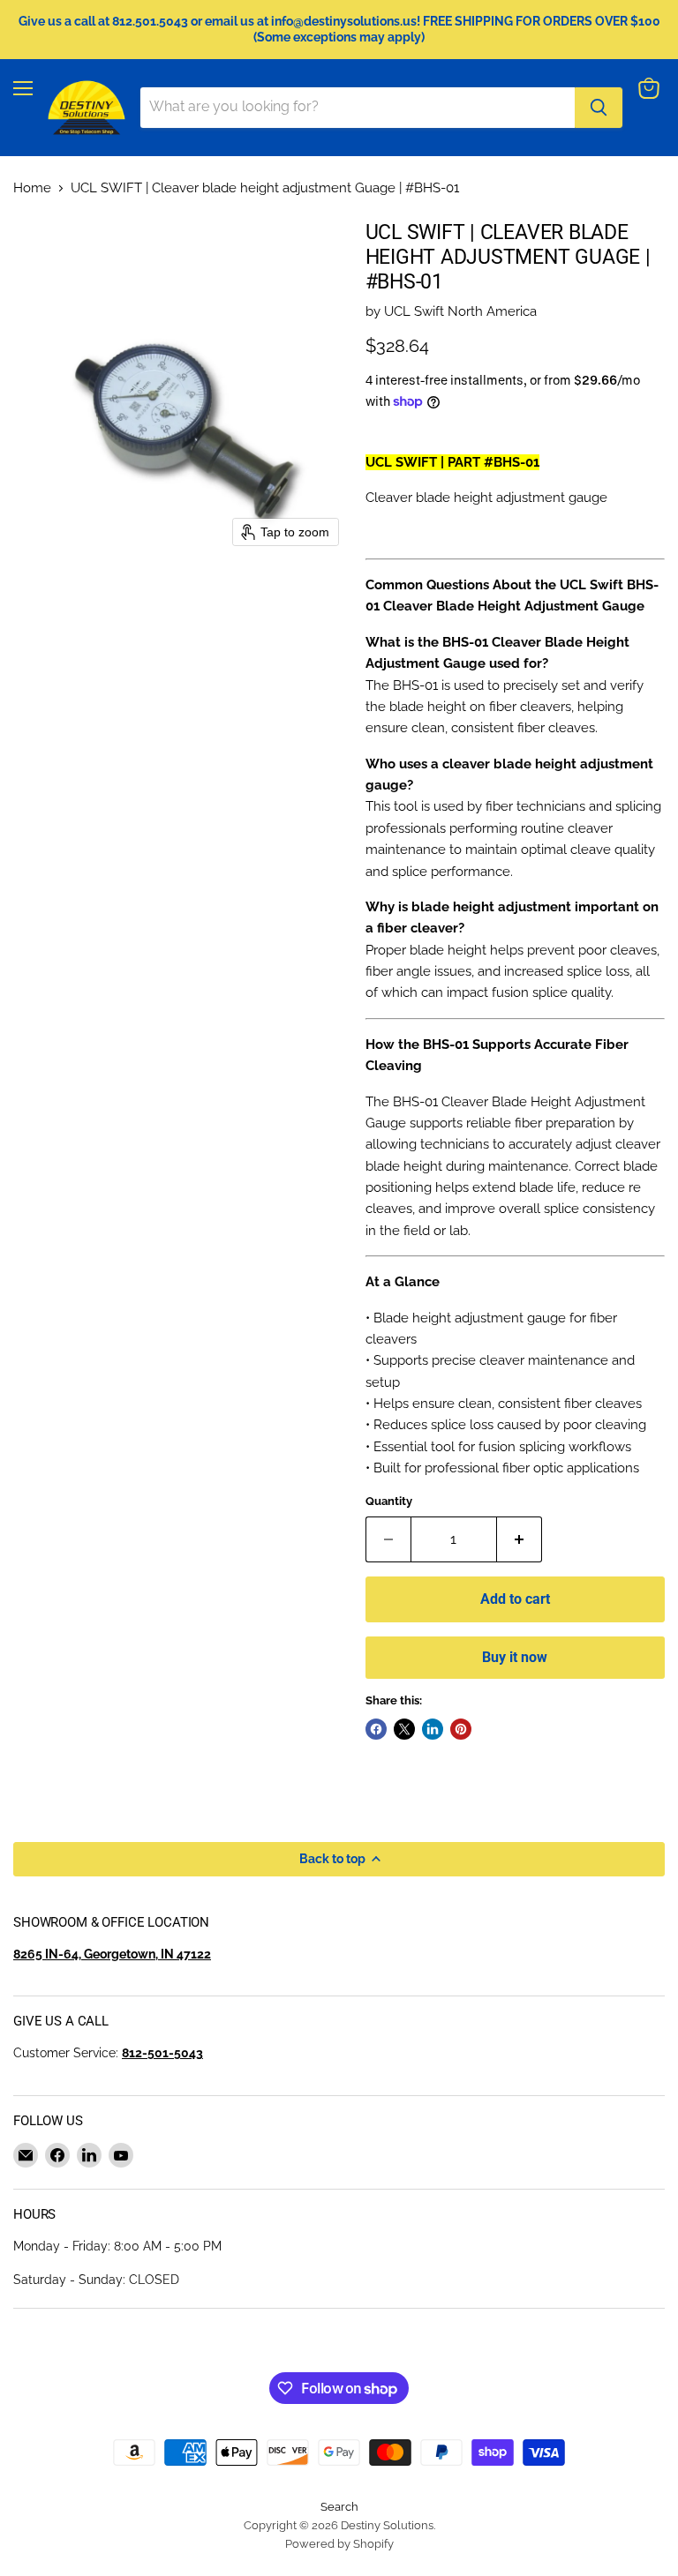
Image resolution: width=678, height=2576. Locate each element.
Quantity (389, 1501)
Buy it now (515, 1657)
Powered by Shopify (339, 2544)
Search (339, 2507)
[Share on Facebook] (376, 1729)
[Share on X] (404, 1729)
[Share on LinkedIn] (433, 1729)
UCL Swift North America (460, 311)
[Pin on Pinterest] (461, 1729)
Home (32, 188)
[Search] (599, 108)
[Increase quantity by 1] (520, 1539)
